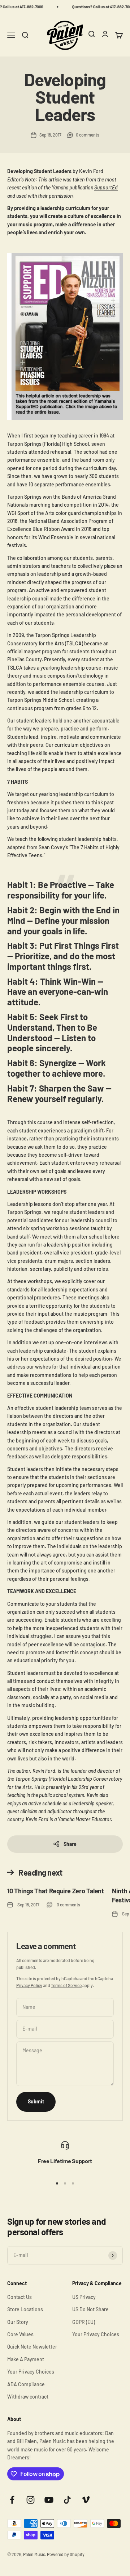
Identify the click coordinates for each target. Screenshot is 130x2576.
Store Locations (25, 2309)
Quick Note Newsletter (32, 2347)
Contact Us (19, 2297)
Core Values (20, 2334)
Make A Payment (26, 2359)
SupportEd (106, 187)
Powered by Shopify (66, 2554)
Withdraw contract (28, 2397)
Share (70, 1844)
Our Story (18, 2322)
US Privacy (84, 2297)
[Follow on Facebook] (12, 2500)
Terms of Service (66, 1985)
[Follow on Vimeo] (86, 2500)
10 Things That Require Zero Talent (56, 1891)
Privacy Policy (29, 1985)
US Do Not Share (90, 2309)
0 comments (88, 135)
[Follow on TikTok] (67, 2500)
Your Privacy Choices (31, 2372)
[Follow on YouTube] (49, 2500)
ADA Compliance (26, 2384)
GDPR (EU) (84, 2322)
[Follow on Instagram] (31, 2500)
